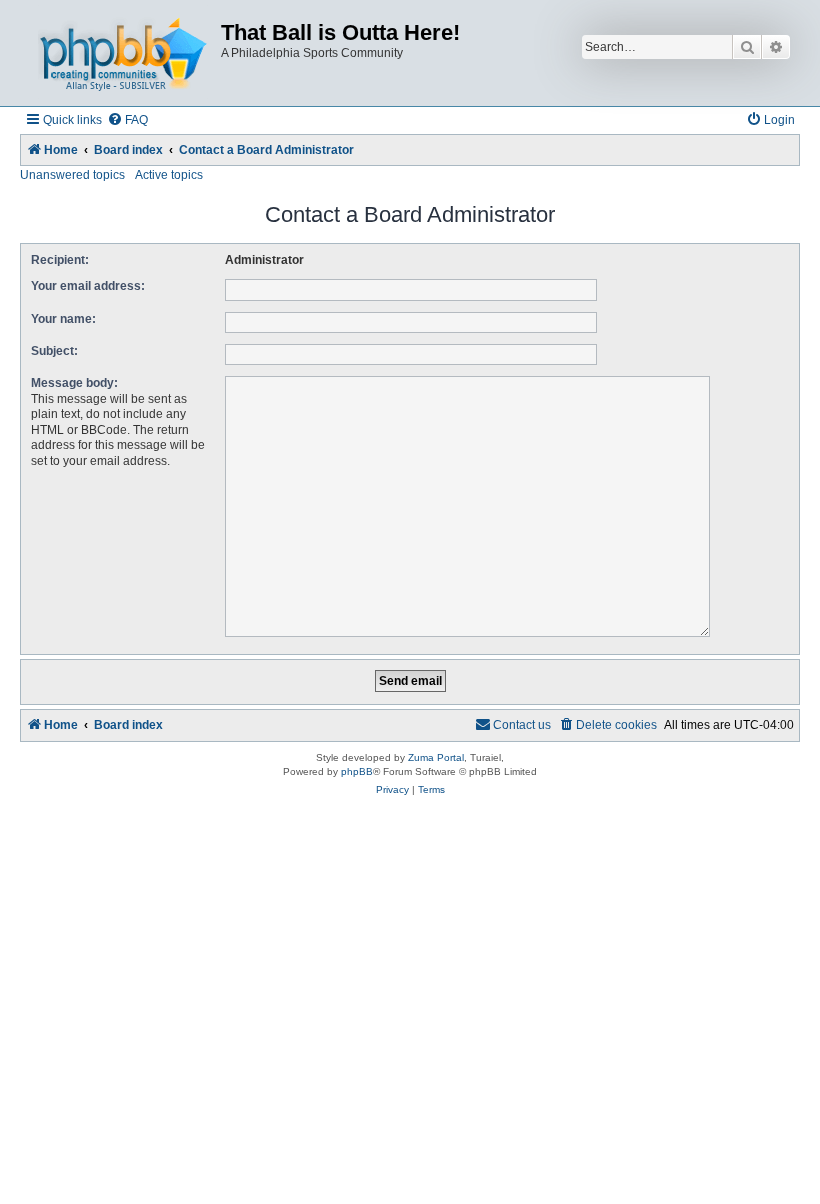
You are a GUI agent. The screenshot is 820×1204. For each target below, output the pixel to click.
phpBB (357, 771)
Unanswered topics (72, 175)
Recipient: (60, 260)
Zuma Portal (436, 757)
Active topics (169, 175)
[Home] (123, 53)
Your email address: (88, 286)
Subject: (54, 351)
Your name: (63, 319)
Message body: (74, 383)
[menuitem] (127, 120)
